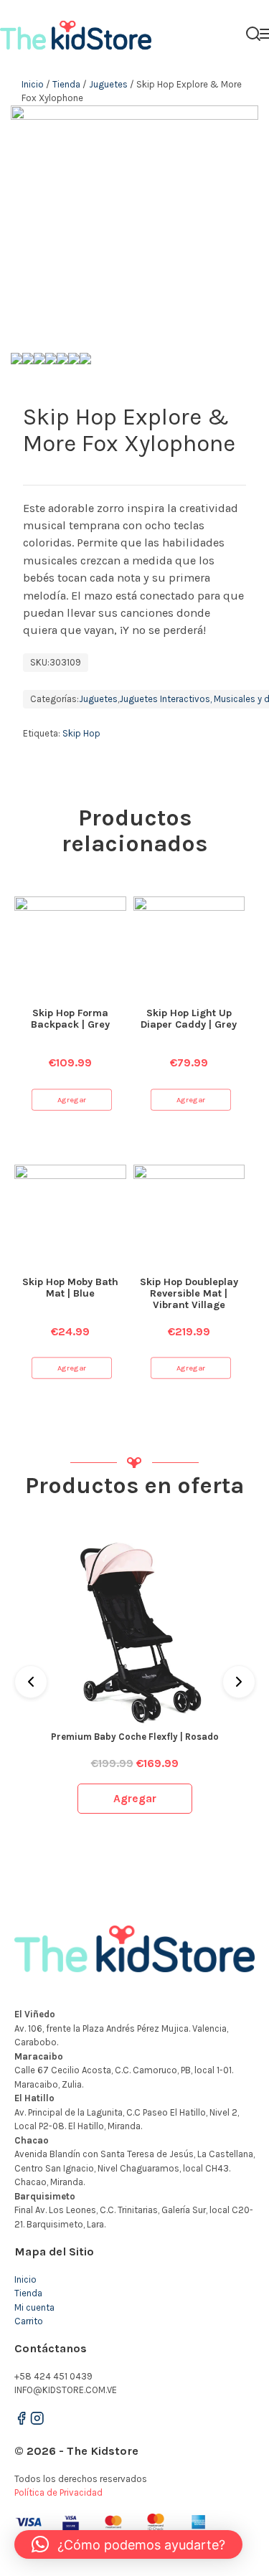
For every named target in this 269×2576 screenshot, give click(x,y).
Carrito (29, 2321)
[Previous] (31, 1682)
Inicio (33, 84)
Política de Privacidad (58, 2492)
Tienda (66, 84)
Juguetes (108, 84)
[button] (128, 2544)
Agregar (72, 1100)
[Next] (239, 1682)
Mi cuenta (34, 2307)
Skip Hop (81, 733)
